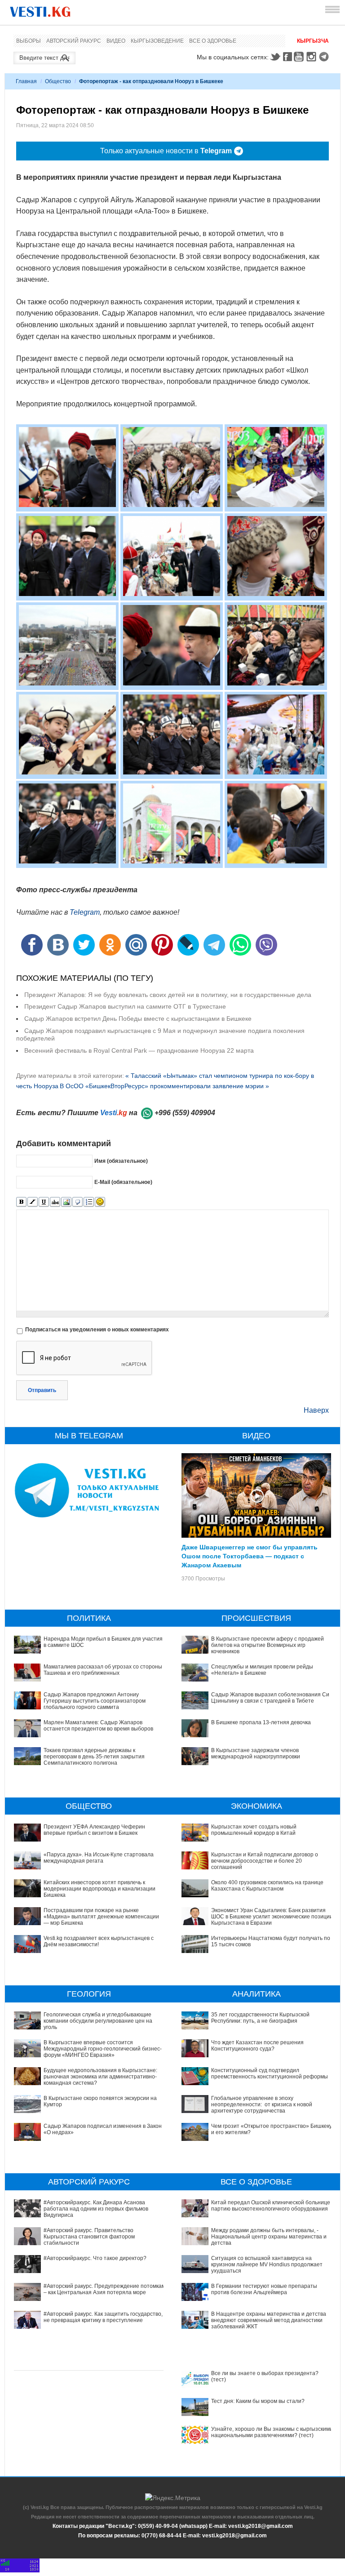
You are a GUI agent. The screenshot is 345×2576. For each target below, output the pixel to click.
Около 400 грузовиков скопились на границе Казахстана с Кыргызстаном (267, 1886)
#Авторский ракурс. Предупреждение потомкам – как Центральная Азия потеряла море (104, 2289)
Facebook (287, 57)
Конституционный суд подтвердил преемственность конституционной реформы (270, 2073)
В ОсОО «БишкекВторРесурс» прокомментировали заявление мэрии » (164, 1086)
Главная (26, 81)
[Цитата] (77, 1202)
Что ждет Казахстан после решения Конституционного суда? (257, 2046)
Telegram (325, 57)
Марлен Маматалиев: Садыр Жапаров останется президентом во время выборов (98, 1726)
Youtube (300, 57)
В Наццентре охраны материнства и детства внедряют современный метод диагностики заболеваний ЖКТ (269, 2320)
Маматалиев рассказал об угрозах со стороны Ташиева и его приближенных (103, 1670)
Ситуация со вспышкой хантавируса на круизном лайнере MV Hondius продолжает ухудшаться (267, 2265)
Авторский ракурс (74, 41)
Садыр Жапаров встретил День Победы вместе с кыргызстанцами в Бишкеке (138, 1019)
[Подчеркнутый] (44, 1202)
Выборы (29, 41)
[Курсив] (33, 1202)
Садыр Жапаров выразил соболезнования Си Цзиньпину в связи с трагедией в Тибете (270, 1698)
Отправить (42, 1390)
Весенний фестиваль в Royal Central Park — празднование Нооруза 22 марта (139, 1050)
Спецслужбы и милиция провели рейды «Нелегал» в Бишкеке (262, 1670)
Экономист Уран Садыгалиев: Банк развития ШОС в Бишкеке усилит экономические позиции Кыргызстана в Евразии (272, 1917)
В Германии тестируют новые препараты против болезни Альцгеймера (264, 2289)
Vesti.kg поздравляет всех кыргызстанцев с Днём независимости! (99, 1941)
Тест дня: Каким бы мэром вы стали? (258, 2401)
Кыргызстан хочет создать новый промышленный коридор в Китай (254, 1830)
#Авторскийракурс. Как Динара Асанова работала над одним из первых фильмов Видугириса (96, 2209)
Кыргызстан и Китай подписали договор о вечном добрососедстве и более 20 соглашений (265, 1861)
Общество (58, 81)
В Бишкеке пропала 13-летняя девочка (261, 1722)
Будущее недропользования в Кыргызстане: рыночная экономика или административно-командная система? (100, 2077)
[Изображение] (66, 1202)
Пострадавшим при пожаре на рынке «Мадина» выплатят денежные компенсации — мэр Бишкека (101, 1917)
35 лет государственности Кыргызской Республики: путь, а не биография (260, 2018)
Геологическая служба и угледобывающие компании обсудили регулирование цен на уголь (98, 2021)
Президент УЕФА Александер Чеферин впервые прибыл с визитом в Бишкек (94, 1830)
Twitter (275, 57)
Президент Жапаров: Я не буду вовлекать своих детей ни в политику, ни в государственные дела (168, 995)
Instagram (313, 57)
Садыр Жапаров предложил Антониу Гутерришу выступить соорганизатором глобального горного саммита (95, 1701)
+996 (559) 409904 (185, 1113)
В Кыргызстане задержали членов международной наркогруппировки (256, 1753)
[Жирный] (21, 1202)
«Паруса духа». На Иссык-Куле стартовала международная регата (99, 1858)
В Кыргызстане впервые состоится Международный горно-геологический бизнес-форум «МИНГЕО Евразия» (103, 2049)
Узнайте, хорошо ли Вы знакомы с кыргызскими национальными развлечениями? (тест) (272, 2432)
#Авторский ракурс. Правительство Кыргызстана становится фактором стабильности (89, 2237)
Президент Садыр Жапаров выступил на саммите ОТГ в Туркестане (125, 1006)
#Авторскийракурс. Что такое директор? (95, 2258)
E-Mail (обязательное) (123, 1182)
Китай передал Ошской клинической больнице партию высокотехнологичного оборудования (271, 2206)
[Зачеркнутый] (55, 1202)
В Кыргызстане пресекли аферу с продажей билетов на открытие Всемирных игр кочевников (268, 1645)
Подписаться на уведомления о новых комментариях (97, 1330)
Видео (116, 41)
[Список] (89, 1202)
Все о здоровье (213, 41)
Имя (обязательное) (121, 1161)
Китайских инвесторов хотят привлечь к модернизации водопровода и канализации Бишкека (100, 1889)
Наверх (316, 1410)
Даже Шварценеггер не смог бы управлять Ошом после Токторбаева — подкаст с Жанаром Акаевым (250, 1556)
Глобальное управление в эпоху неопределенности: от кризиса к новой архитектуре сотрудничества (262, 2105)
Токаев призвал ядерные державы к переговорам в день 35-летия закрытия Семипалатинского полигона (94, 1757)
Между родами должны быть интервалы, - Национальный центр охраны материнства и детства (269, 2237)
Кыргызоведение (157, 41)
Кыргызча (313, 41)
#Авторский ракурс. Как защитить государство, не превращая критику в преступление (103, 2317)
